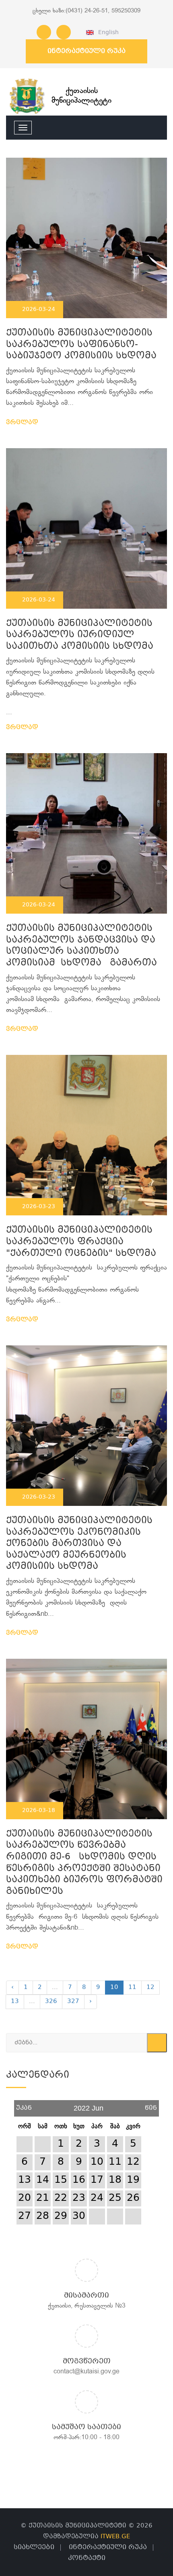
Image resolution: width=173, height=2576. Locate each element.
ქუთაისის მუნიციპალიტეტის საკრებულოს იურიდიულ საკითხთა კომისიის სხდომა (80, 635)
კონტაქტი (87, 2558)
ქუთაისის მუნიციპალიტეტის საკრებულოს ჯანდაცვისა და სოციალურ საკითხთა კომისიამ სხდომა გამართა (81, 946)
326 (51, 2001)
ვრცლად (23, 423)
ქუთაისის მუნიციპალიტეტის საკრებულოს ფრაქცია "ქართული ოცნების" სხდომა (82, 1242)
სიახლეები (34, 2547)
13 (15, 2001)
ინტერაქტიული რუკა (86, 51)
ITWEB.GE (115, 2537)
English (107, 33)
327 (73, 2001)
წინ (151, 2105)
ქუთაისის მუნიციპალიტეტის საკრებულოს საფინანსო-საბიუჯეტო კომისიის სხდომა (81, 345)
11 (132, 1987)
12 (150, 1987)
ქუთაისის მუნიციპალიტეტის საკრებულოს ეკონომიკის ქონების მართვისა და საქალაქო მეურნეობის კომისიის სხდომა (79, 1544)
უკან (24, 2105)
